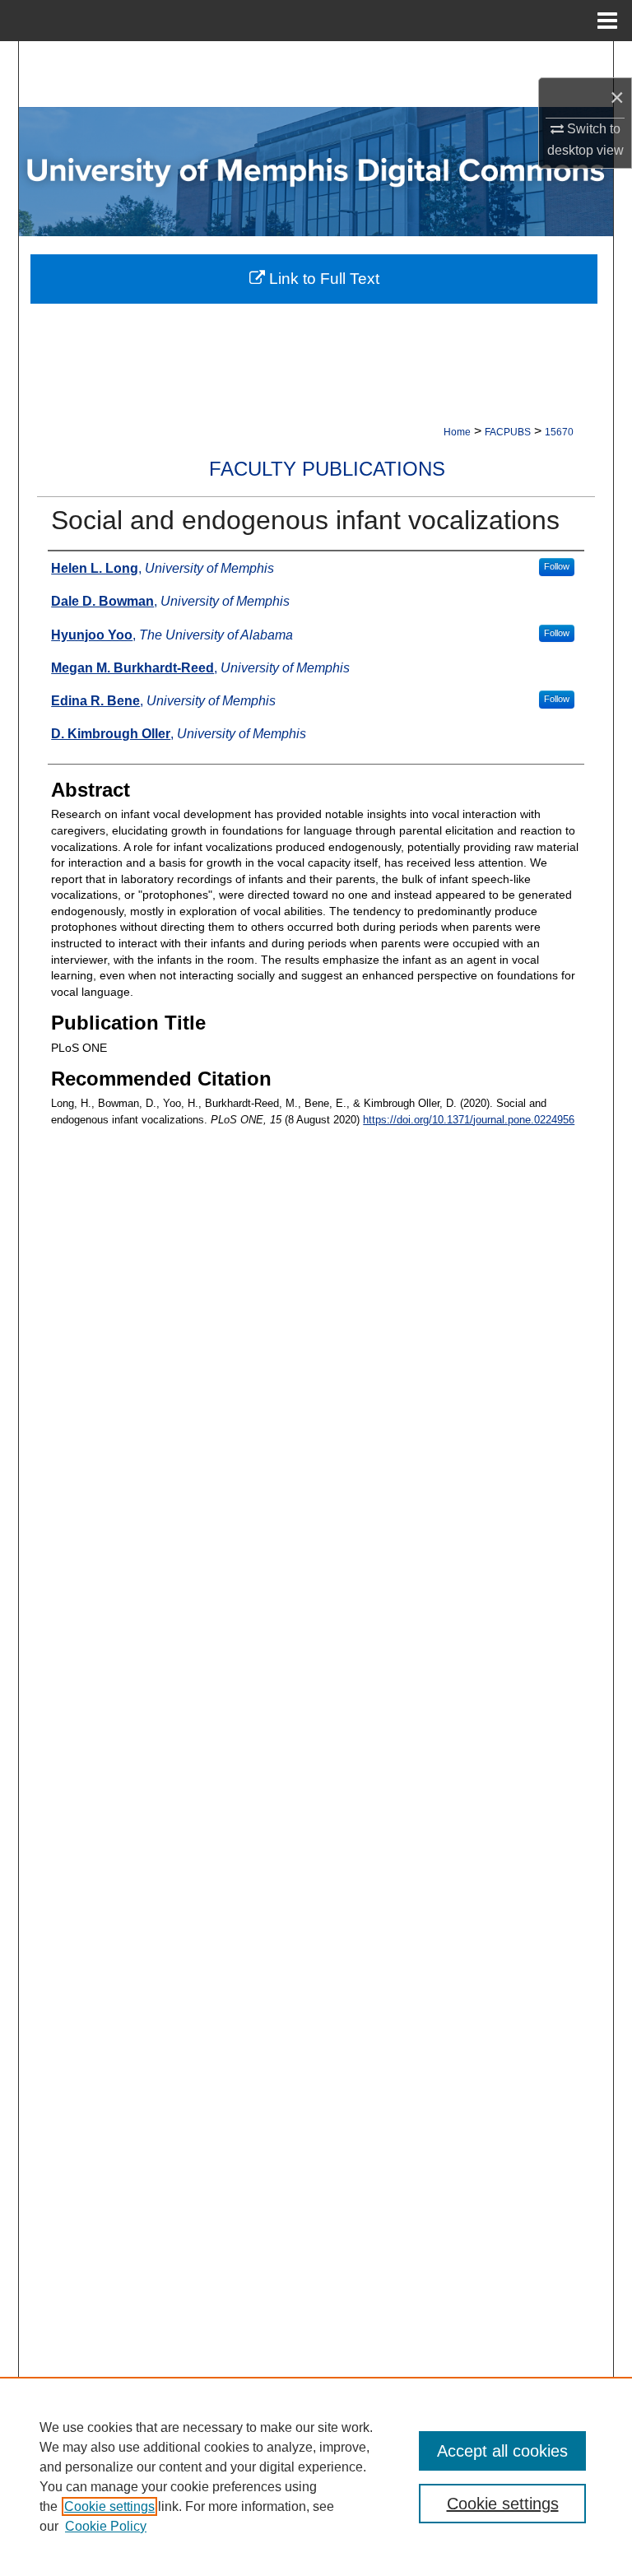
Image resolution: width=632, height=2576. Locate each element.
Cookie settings (109, 2506)
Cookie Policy (106, 2526)
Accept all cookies (502, 2451)
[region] (316, 2476)
